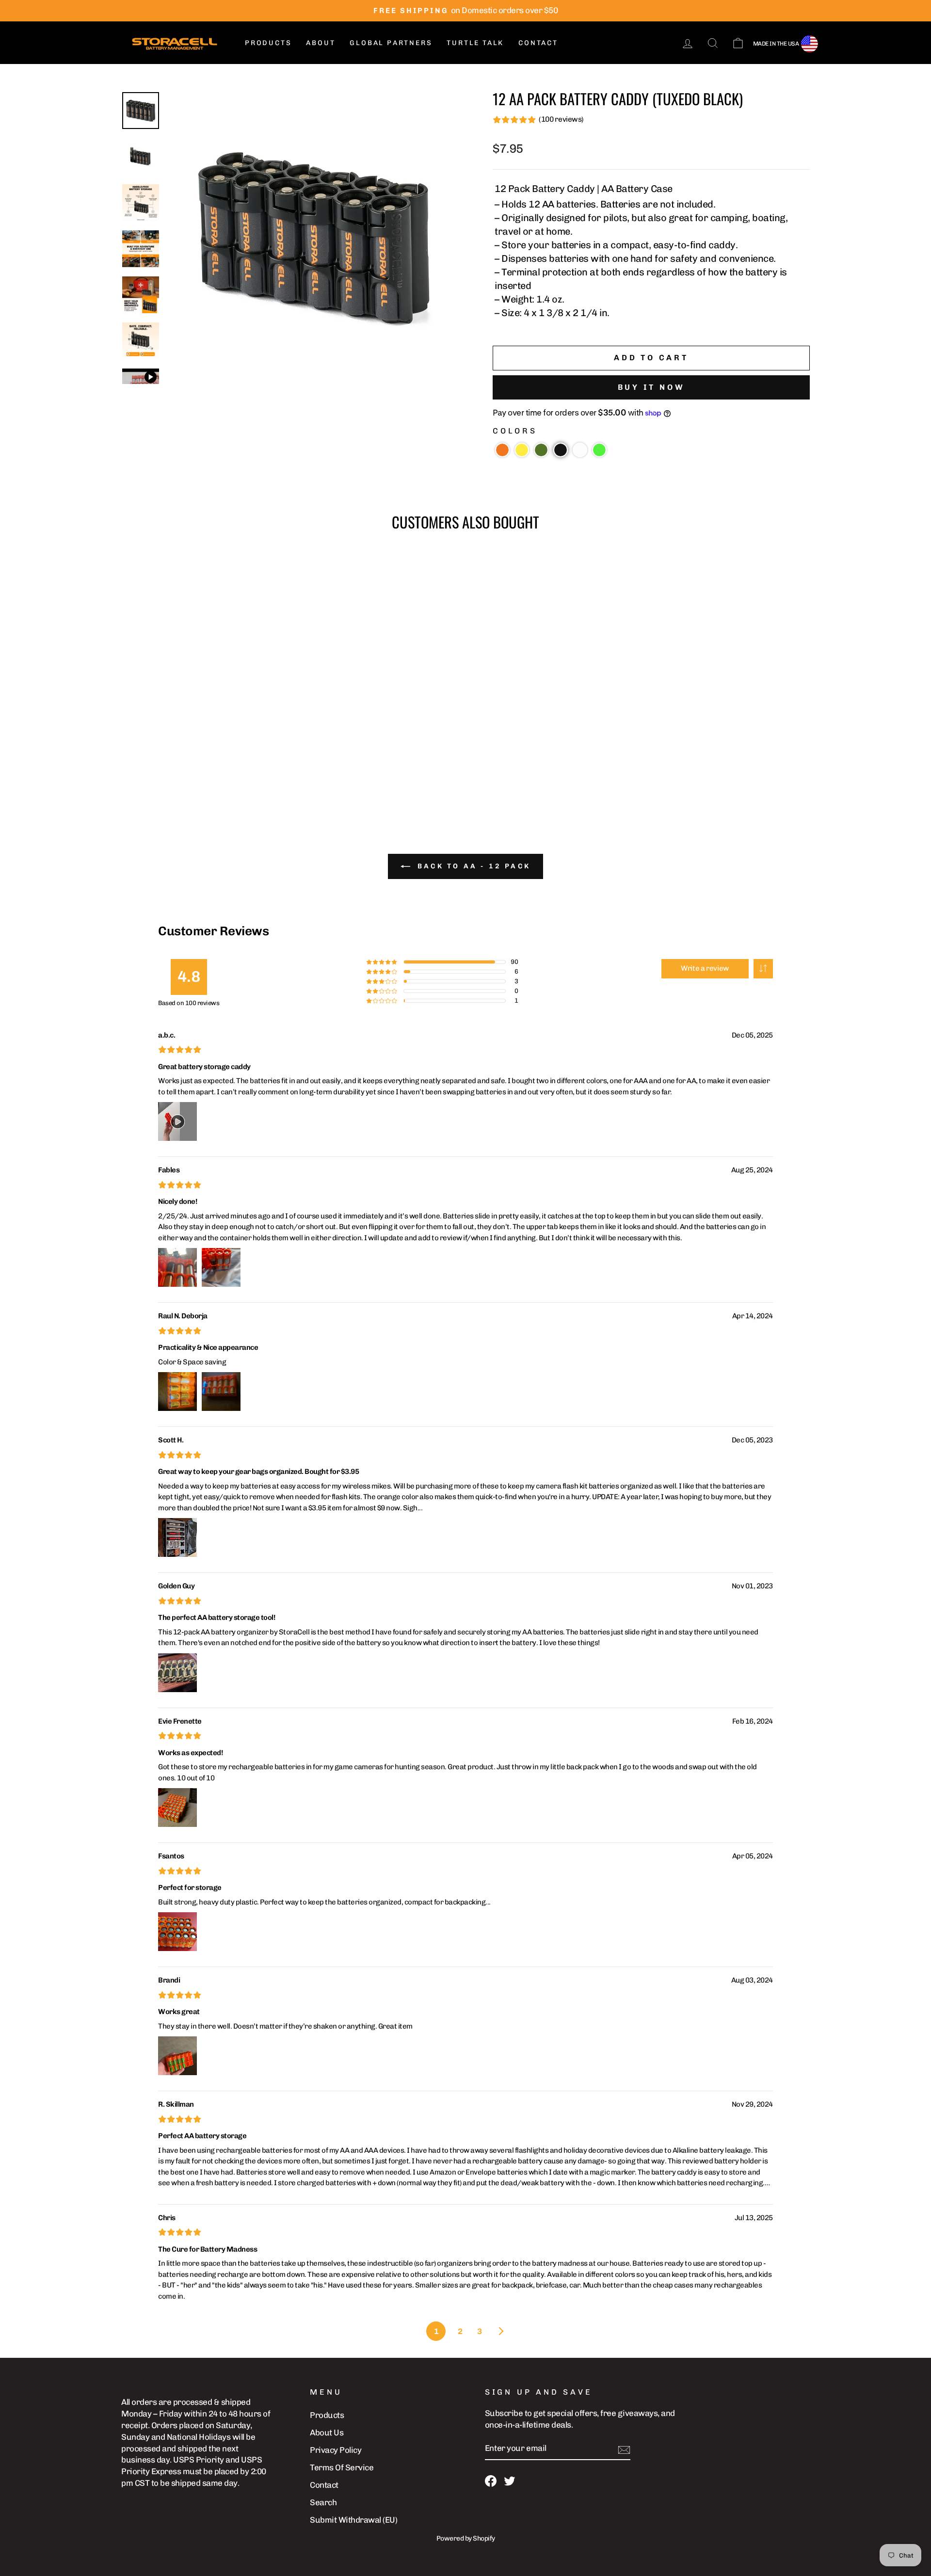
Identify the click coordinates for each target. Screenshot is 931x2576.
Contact (538, 43)
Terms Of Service (342, 2467)
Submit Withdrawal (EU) (353, 2520)
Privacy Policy (336, 2450)
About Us (327, 2432)
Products (268, 43)
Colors (515, 431)
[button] (502, 450)
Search (323, 2502)
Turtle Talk (475, 43)
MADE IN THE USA (776, 44)
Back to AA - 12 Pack (472, 866)
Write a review (705, 968)
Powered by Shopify (466, 2538)
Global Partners (391, 43)
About (321, 43)
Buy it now (651, 387)
